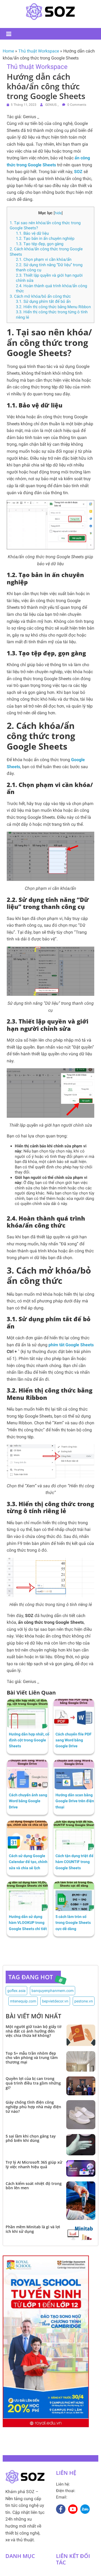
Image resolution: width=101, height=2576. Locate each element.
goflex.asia (16, 1991)
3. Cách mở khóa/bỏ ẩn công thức (40, 296)
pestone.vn (84, 2001)
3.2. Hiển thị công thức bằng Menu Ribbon (53, 307)
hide (58, 213)
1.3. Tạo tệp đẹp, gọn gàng (40, 244)
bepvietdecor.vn (55, 2001)
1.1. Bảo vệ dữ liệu (32, 233)
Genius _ (52, 105)
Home (8, 51)
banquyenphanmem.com (53, 1991)
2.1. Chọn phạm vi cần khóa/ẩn (44, 259)
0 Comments (76, 105)
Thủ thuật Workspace (39, 51)
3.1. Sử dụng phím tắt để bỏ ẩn (43, 301)
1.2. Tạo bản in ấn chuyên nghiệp (45, 238)
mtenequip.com (23, 2001)
